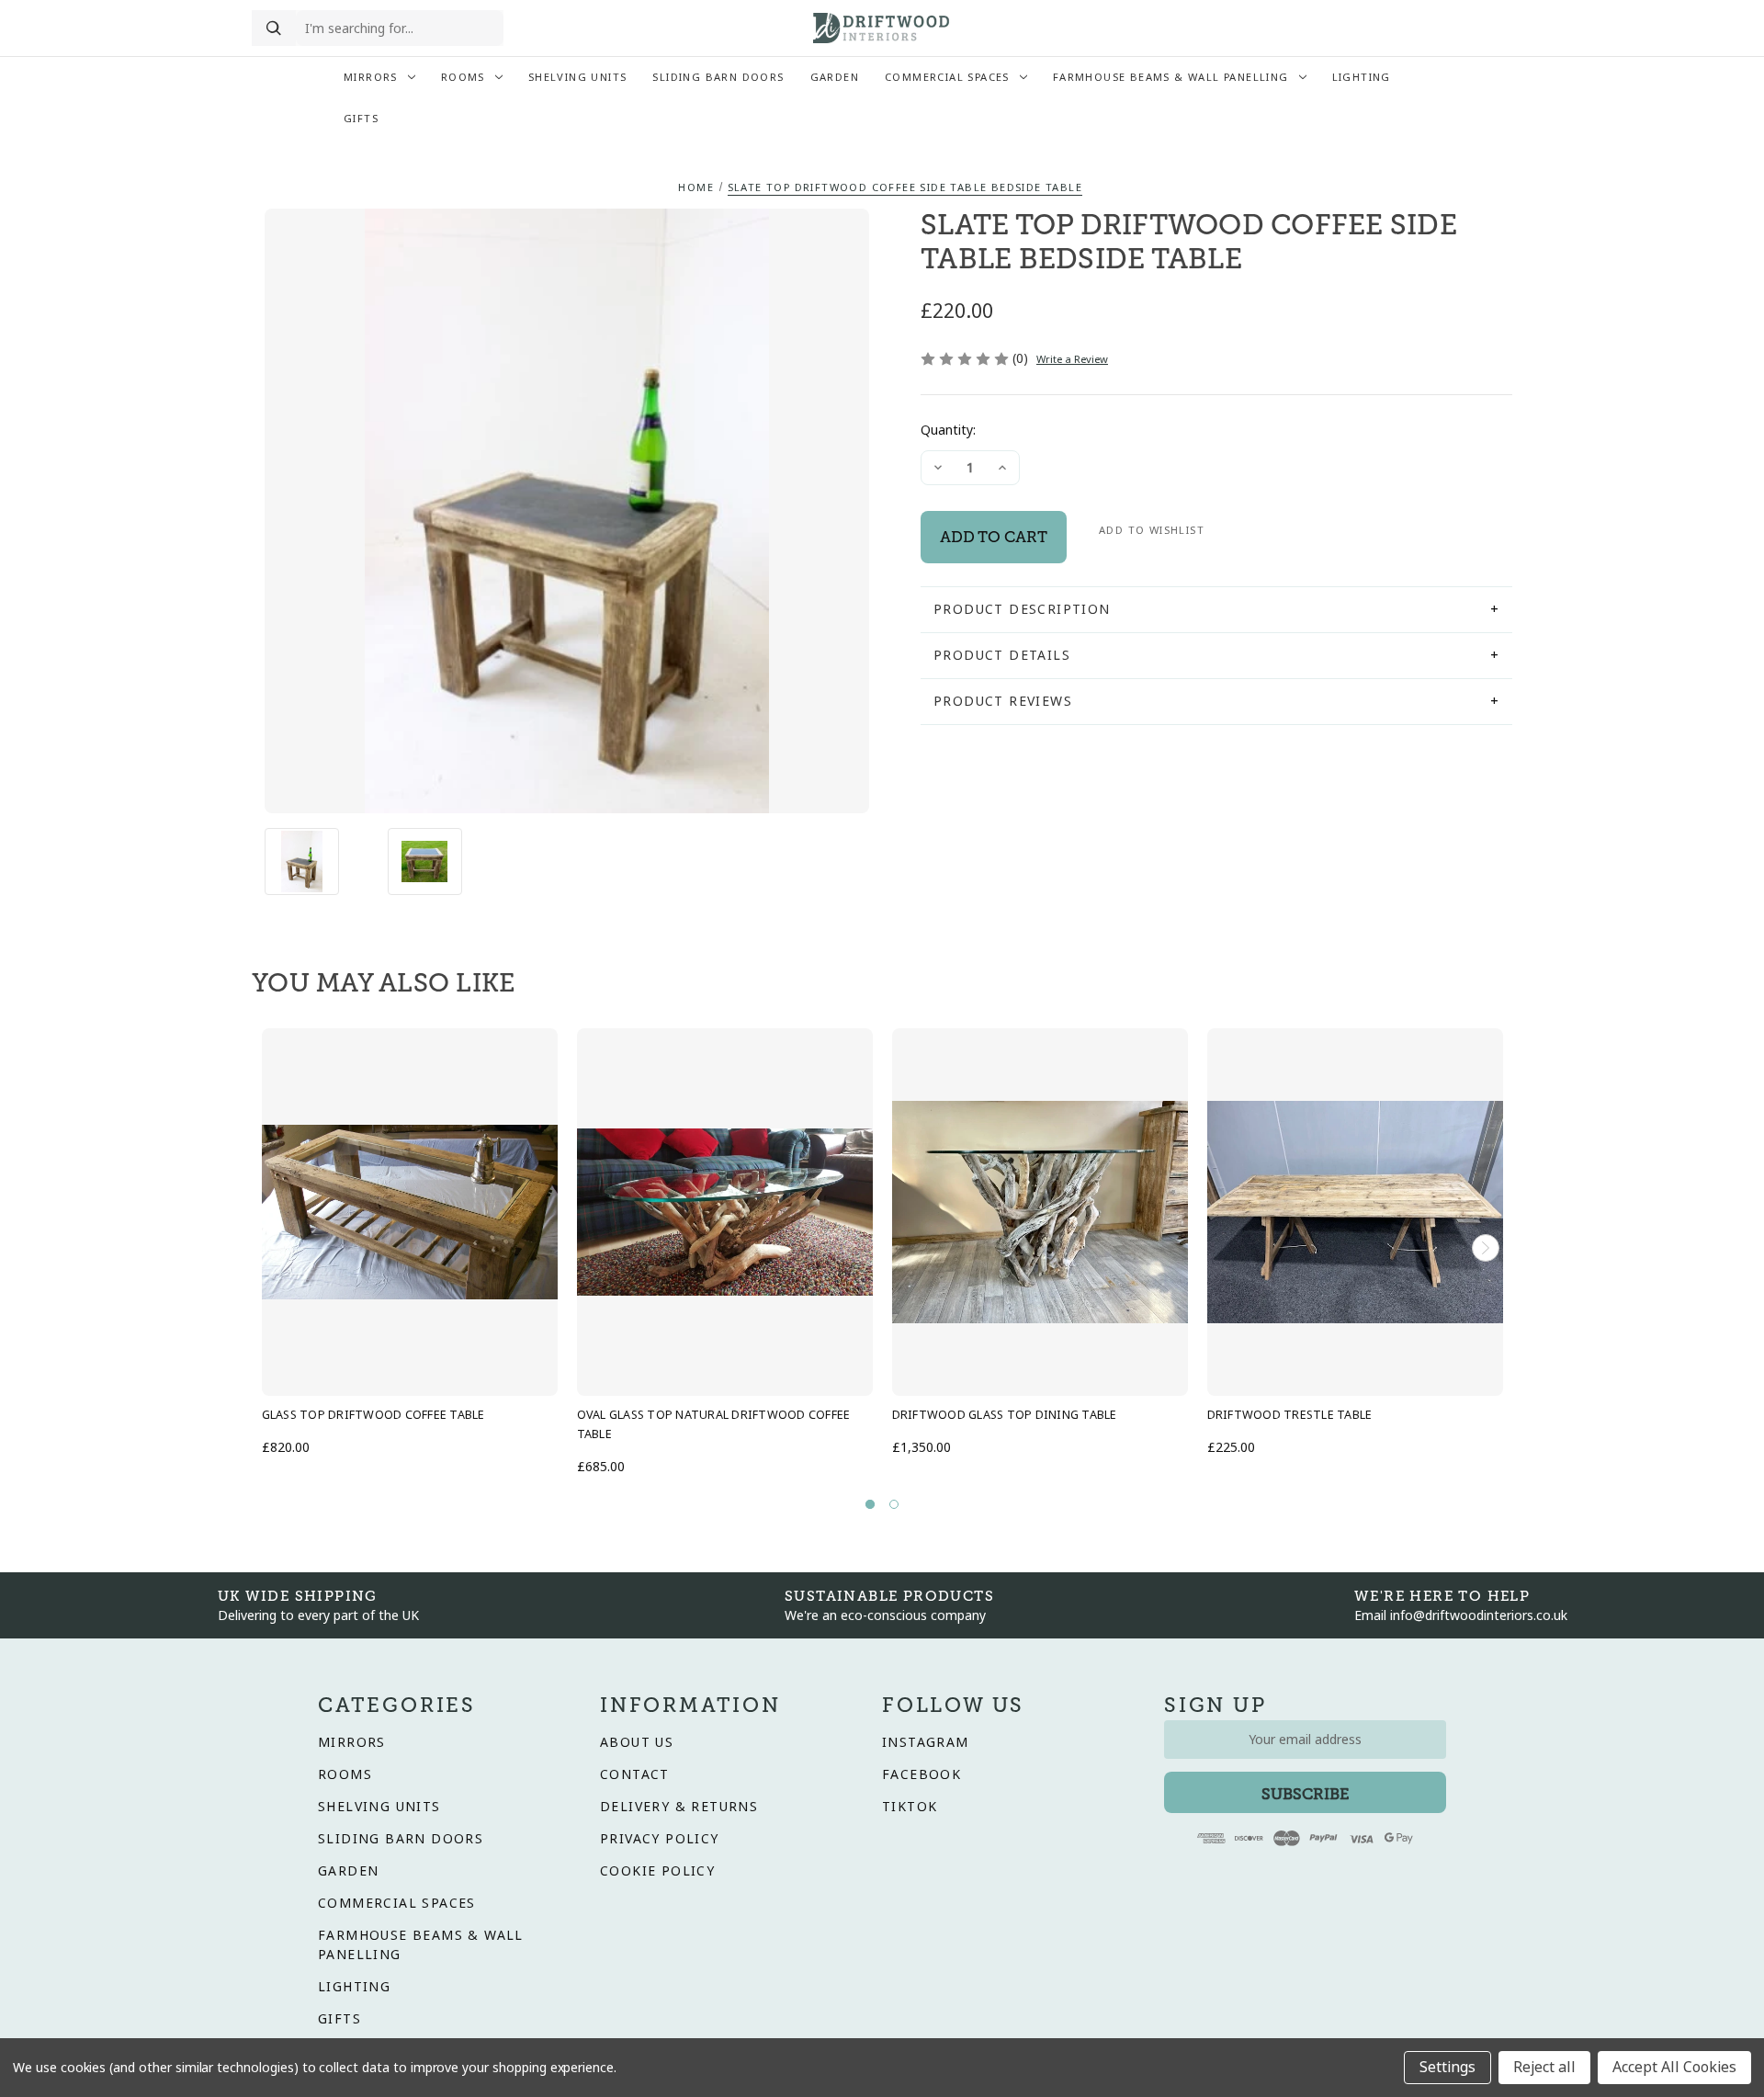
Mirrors (371, 77)
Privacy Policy (660, 1839)
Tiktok (910, 1807)
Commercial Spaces (947, 77)
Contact (635, 1774)
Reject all (1544, 2067)
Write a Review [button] (1072, 359)
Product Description (1022, 609)
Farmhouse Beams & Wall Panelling (1171, 77)
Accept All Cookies (1674, 2067)
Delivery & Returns (679, 1807)
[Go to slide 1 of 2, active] (870, 1504)
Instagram (926, 1742)
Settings (1447, 2067)
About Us (637, 1742)
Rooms (463, 77)
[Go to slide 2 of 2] (894, 1504)
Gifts (361, 119)
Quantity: (948, 430)
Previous (278, 1248)
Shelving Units (578, 77)
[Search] (274, 28)
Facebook (922, 1774)
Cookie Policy (657, 1871)
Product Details (1002, 655)
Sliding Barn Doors (718, 77)
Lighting (1362, 77)
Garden (835, 77)
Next (1486, 1248)
